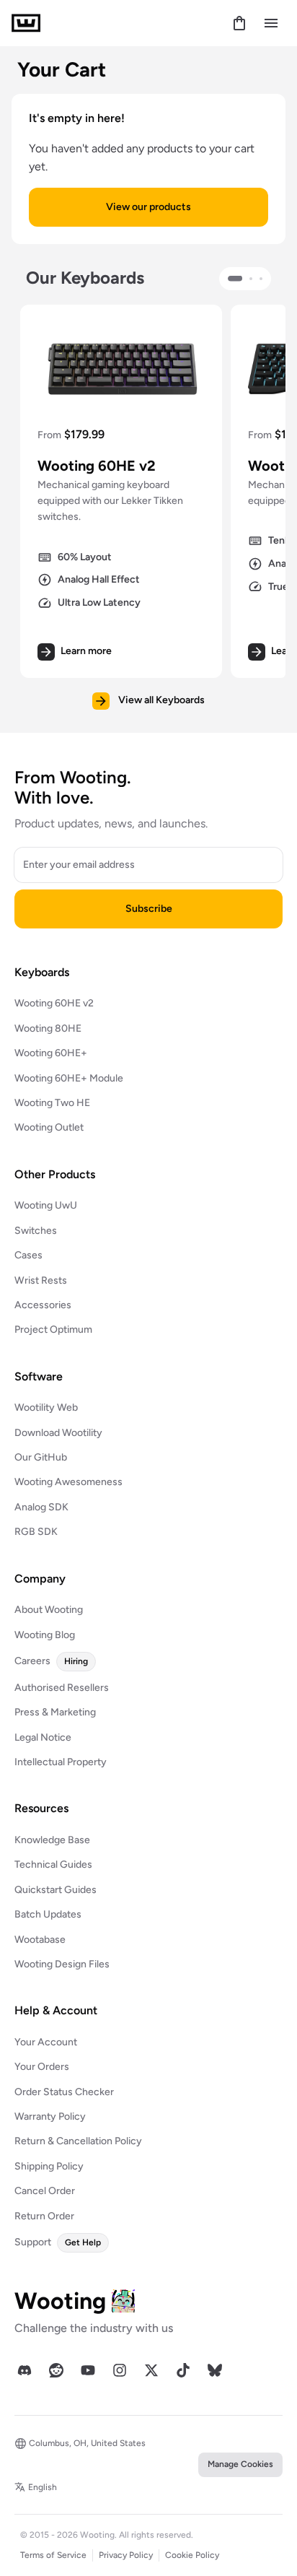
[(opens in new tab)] (25, 2370)
